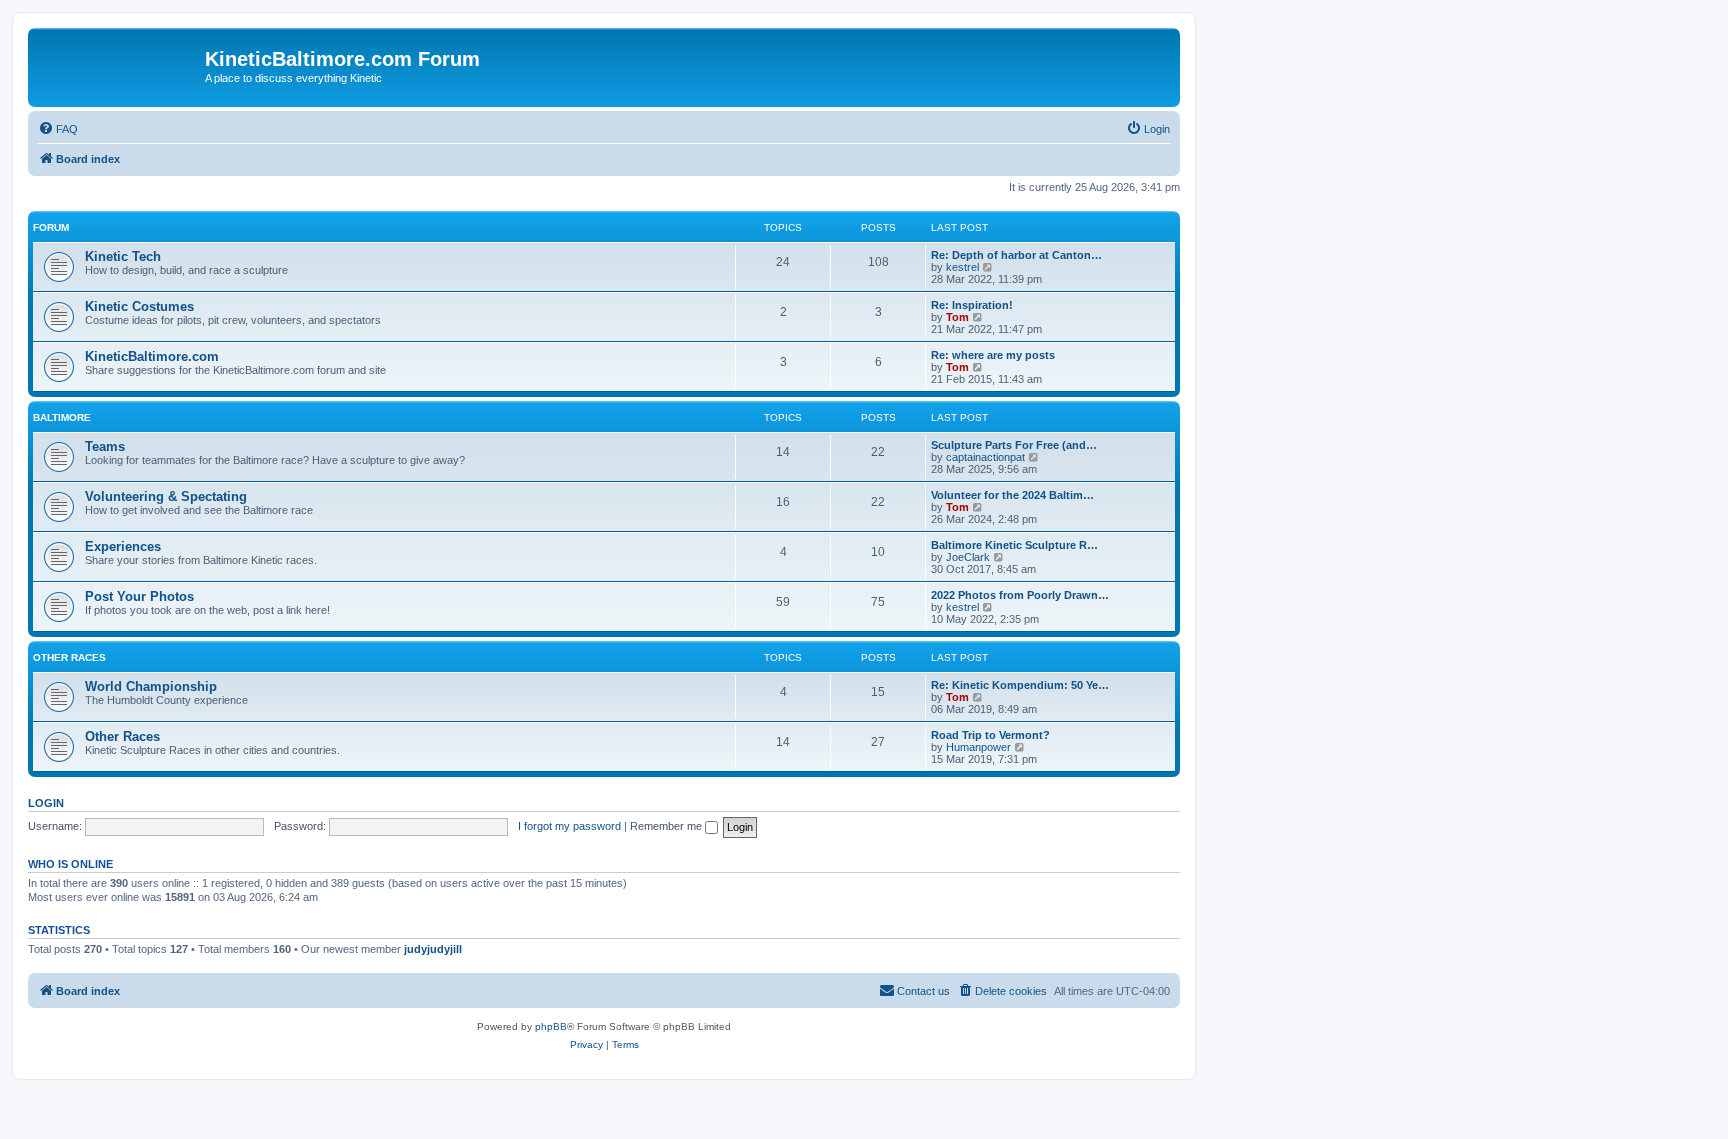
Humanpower (978, 747)
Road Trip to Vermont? (990, 735)
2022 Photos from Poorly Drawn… (1020, 595)
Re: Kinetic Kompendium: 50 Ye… (1020, 685)
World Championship (151, 686)
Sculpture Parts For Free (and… (1014, 445)
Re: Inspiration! (972, 305)
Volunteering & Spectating (166, 496)
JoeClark (968, 557)
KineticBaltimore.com (152, 356)
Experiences (123, 546)
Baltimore (62, 417)
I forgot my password (569, 826)
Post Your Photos (139, 596)
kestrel (962, 267)
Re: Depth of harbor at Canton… (1016, 255)
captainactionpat (985, 457)
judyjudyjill (433, 949)
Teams (105, 446)
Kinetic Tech (123, 256)
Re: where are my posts (993, 355)
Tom (957, 317)
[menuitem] (58, 129)
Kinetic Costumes (139, 306)
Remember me (667, 826)
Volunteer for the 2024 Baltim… (1012, 495)
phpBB (551, 1026)
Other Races (69, 657)
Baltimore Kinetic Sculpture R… (1014, 545)
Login (46, 803)
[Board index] (119, 65)
